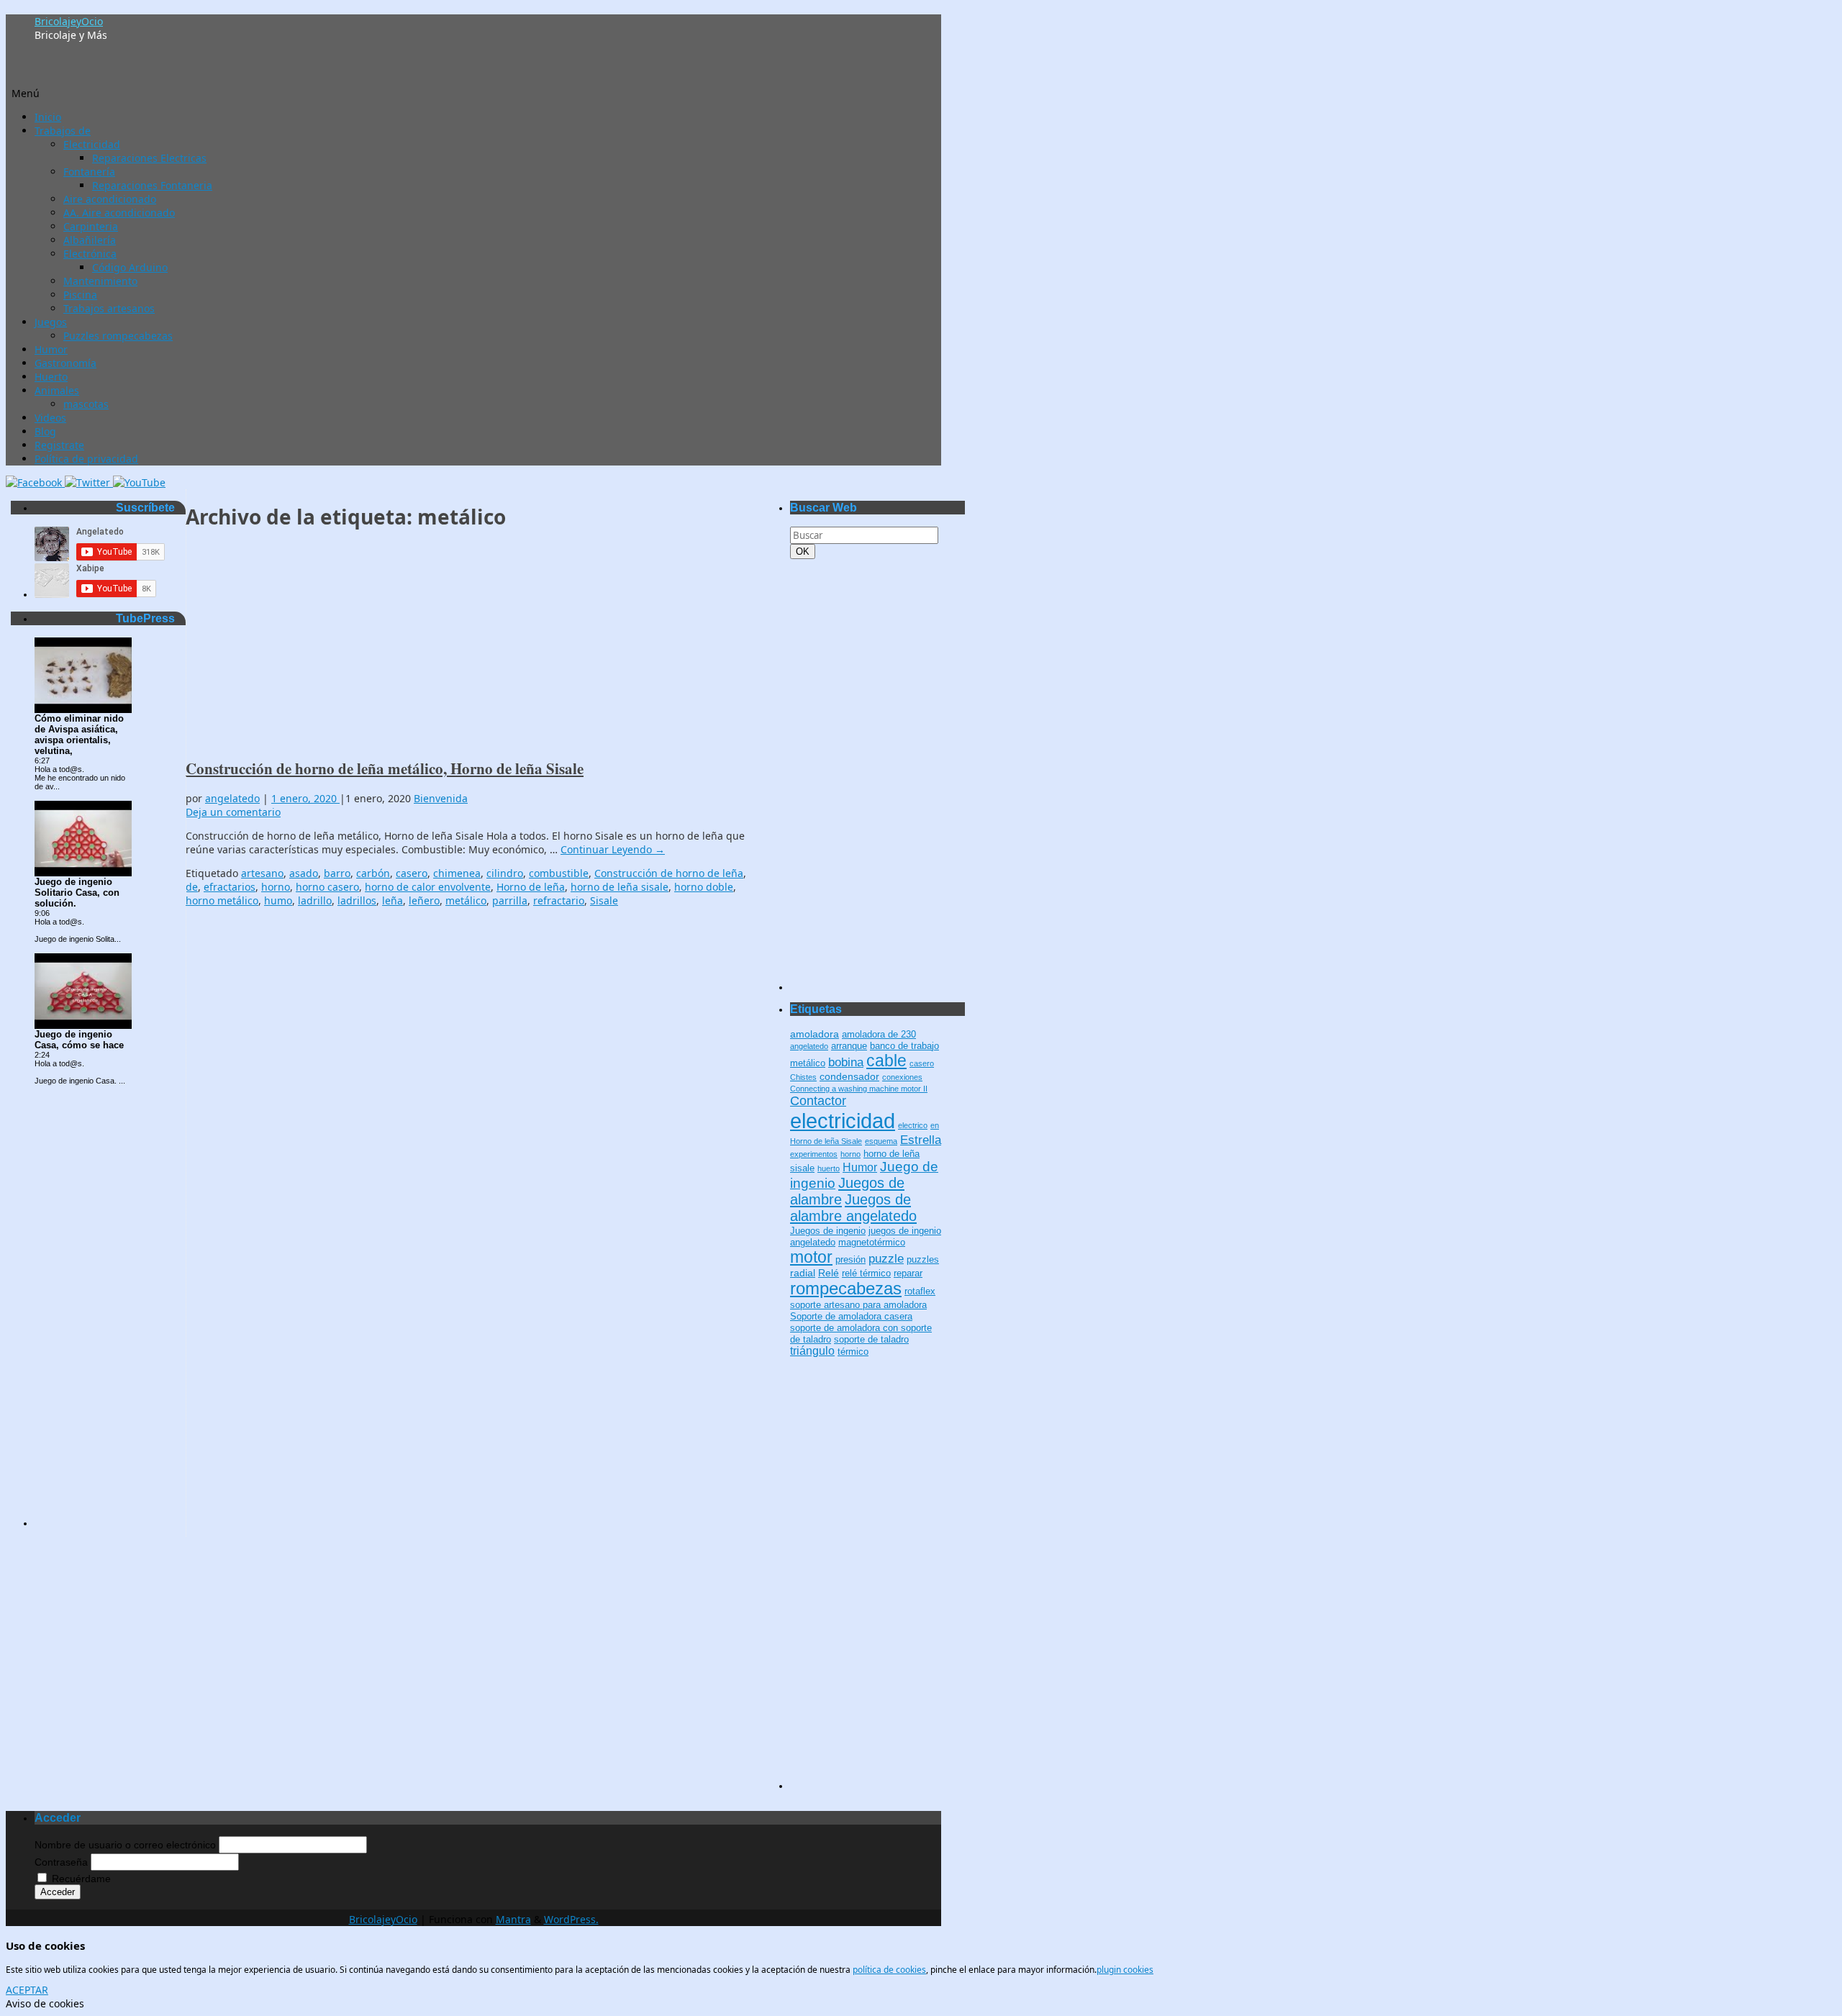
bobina (846, 1062)
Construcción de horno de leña (669, 873)
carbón (373, 873)
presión (850, 1260)
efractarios (230, 887)
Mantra (513, 1919)
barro (337, 873)
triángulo (812, 1351)
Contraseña (61, 1862)
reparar (908, 1273)
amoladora (815, 1034)
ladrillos (357, 900)
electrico (913, 1125)
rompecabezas (846, 1288)
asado (304, 873)
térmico (853, 1352)
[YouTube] (139, 482)
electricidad (843, 1121)
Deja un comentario (233, 812)
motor (811, 1257)
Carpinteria (91, 226)
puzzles (923, 1260)
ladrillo (315, 900)
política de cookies (889, 1970)
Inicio (48, 117)
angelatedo (232, 798)
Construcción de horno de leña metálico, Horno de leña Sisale (385, 768)
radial (803, 1273)
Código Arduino (130, 267)
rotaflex (920, 1291)
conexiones (902, 1077)
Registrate (59, 445)
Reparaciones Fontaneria (152, 185)
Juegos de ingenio (828, 1231)
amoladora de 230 (879, 1035)
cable (886, 1061)
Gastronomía (65, 363)
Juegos (51, 322)
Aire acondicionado (110, 199)
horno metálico (222, 900)
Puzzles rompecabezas (118, 336)
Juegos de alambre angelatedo (853, 1208)
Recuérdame (81, 1879)
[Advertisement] (473, 645)
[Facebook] (35, 482)
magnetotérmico (872, 1243)
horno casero (327, 887)
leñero (424, 900)
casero (412, 873)
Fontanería (89, 172)
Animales (57, 390)
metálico (466, 900)
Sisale (604, 900)
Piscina (80, 295)
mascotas (86, 404)
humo (278, 900)
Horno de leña (531, 887)
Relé (829, 1273)
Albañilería (90, 240)
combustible (559, 873)
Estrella (921, 1140)
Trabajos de (63, 131)
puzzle (886, 1259)
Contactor (818, 1101)
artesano (262, 873)
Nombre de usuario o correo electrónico (125, 1845)
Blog (45, 431)
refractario (559, 900)
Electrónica (90, 254)
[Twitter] (89, 482)
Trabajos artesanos (109, 308)
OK (805, 551)
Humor (51, 349)
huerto (829, 1168)
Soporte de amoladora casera (851, 1317)
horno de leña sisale (620, 887)
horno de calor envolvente (428, 887)
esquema (881, 1141)
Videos (50, 418)
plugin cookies (1125, 1970)
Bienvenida (441, 798)
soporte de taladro (871, 1340)
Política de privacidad (86, 459)
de (192, 887)
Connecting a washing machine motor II (859, 1089)
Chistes (803, 1077)
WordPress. (571, 1919)
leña (393, 900)
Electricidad (92, 144)
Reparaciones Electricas (149, 158)
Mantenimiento (100, 281)
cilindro (505, 873)
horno (276, 887)
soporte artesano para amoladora (858, 1305)
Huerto (51, 377)
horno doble (704, 887)
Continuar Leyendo (613, 849)
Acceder (58, 1892)
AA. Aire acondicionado (119, 213)
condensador (849, 1076)
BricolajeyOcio (69, 21)
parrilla (510, 900)
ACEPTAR (27, 1990)
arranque (849, 1046)
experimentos (814, 1154)
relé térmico (866, 1273)
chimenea (457, 873)
